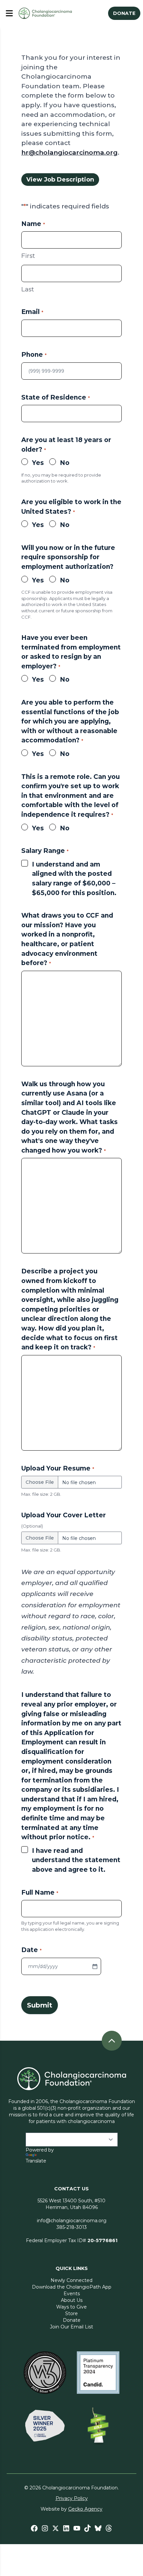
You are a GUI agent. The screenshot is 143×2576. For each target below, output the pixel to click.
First (28, 256)
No (65, 463)
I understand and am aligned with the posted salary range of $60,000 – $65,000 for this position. (74, 879)
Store (71, 2313)
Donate (72, 2320)
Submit (40, 2005)
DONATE (124, 13)
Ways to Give (71, 2307)
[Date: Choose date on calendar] (95, 1966)
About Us (72, 2300)
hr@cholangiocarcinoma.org (70, 152)
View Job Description (60, 180)
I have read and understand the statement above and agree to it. (76, 1860)
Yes (38, 463)
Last (28, 289)
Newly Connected (71, 2280)
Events (72, 2294)
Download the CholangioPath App (72, 2287)
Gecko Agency (85, 2509)
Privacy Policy (72, 2498)
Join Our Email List (71, 2327)
